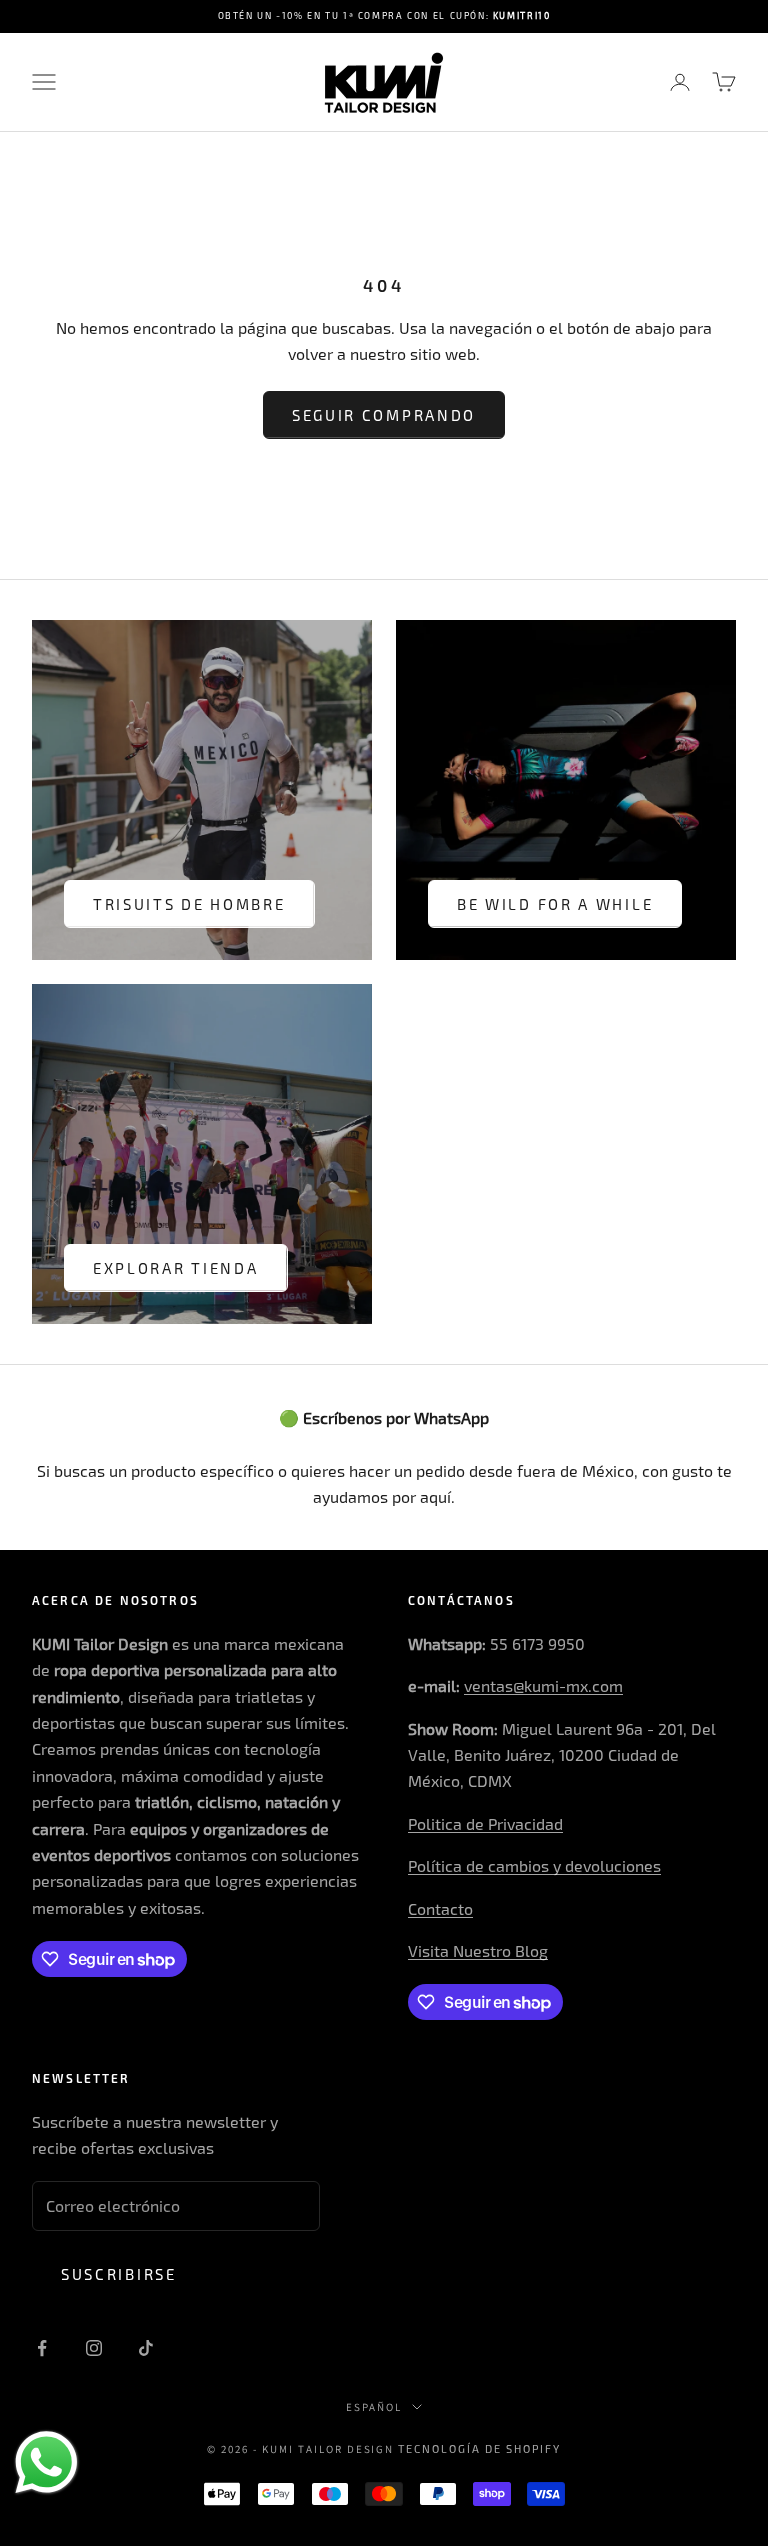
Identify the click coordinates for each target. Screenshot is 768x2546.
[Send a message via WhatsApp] (46, 2462)
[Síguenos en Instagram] (94, 2348)
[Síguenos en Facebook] (42, 2348)
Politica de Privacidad (485, 1823)
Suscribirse (119, 2274)
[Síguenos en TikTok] (146, 2348)
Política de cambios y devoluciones (534, 1865)
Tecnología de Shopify (479, 2448)
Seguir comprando (384, 415)
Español (374, 2407)
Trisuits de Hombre (189, 904)
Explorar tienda (176, 1268)
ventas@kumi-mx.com (543, 1685)
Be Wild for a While (555, 904)
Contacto (440, 1908)
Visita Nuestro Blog (478, 1950)
